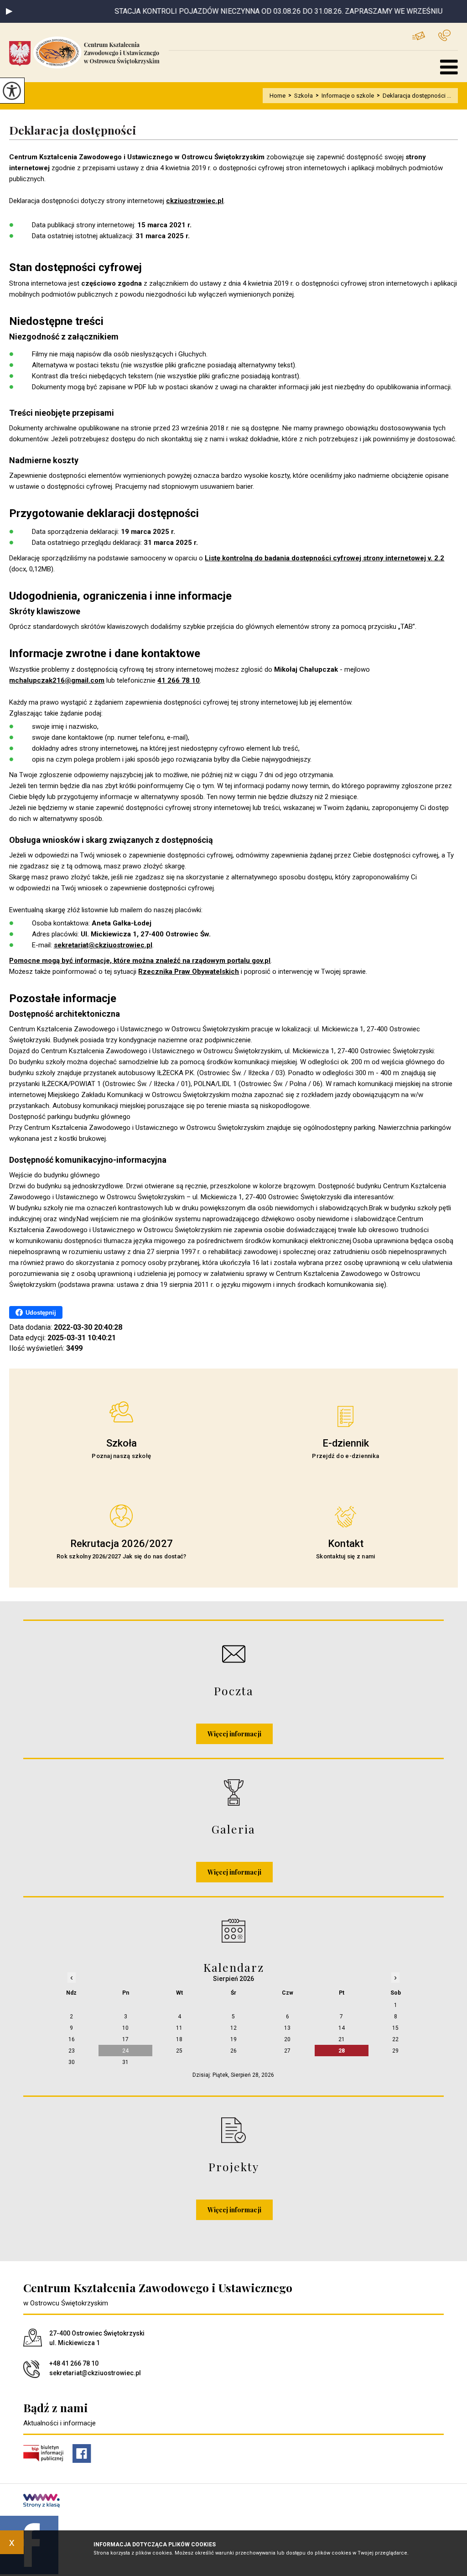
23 (72, 2051)
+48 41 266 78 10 (448, 35)
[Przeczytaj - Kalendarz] (233, 1931)
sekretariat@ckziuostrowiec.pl (425, 35)
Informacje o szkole (345, 96)
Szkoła (301, 96)
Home (278, 96)
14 (342, 2028)
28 (342, 2051)
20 (287, 2039)
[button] (9, 11)
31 (125, 2062)
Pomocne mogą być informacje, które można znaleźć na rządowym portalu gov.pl (140, 961)
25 (179, 2051)
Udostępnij (41, 1313)
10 (125, 2028)
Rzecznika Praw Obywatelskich (189, 972)
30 (72, 2062)
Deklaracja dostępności (73, 130)
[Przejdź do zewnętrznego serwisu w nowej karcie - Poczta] (233, 1654)
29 (395, 2051)
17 (125, 2039)
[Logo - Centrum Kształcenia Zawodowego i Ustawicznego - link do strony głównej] (89, 52)
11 (179, 2028)
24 (125, 2051)
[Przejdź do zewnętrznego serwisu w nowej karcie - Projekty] (233, 2130)
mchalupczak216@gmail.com (57, 680)
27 (287, 2051)
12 (233, 2028)
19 (233, 2039)
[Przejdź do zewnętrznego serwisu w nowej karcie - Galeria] (233, 1792)
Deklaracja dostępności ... (414, 96)
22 (395, 2039)
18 (179, 2039)
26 (233, 2051)
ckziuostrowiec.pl (195, 201)
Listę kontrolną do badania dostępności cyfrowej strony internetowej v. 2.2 (324, 558)
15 (395, 2028)
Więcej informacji (234, 1734)
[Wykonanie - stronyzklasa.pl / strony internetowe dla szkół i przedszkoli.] (42, 2502)
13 (287, 2028)
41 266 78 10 (179, 680)
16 (72, 2039)
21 (342, 2039)
